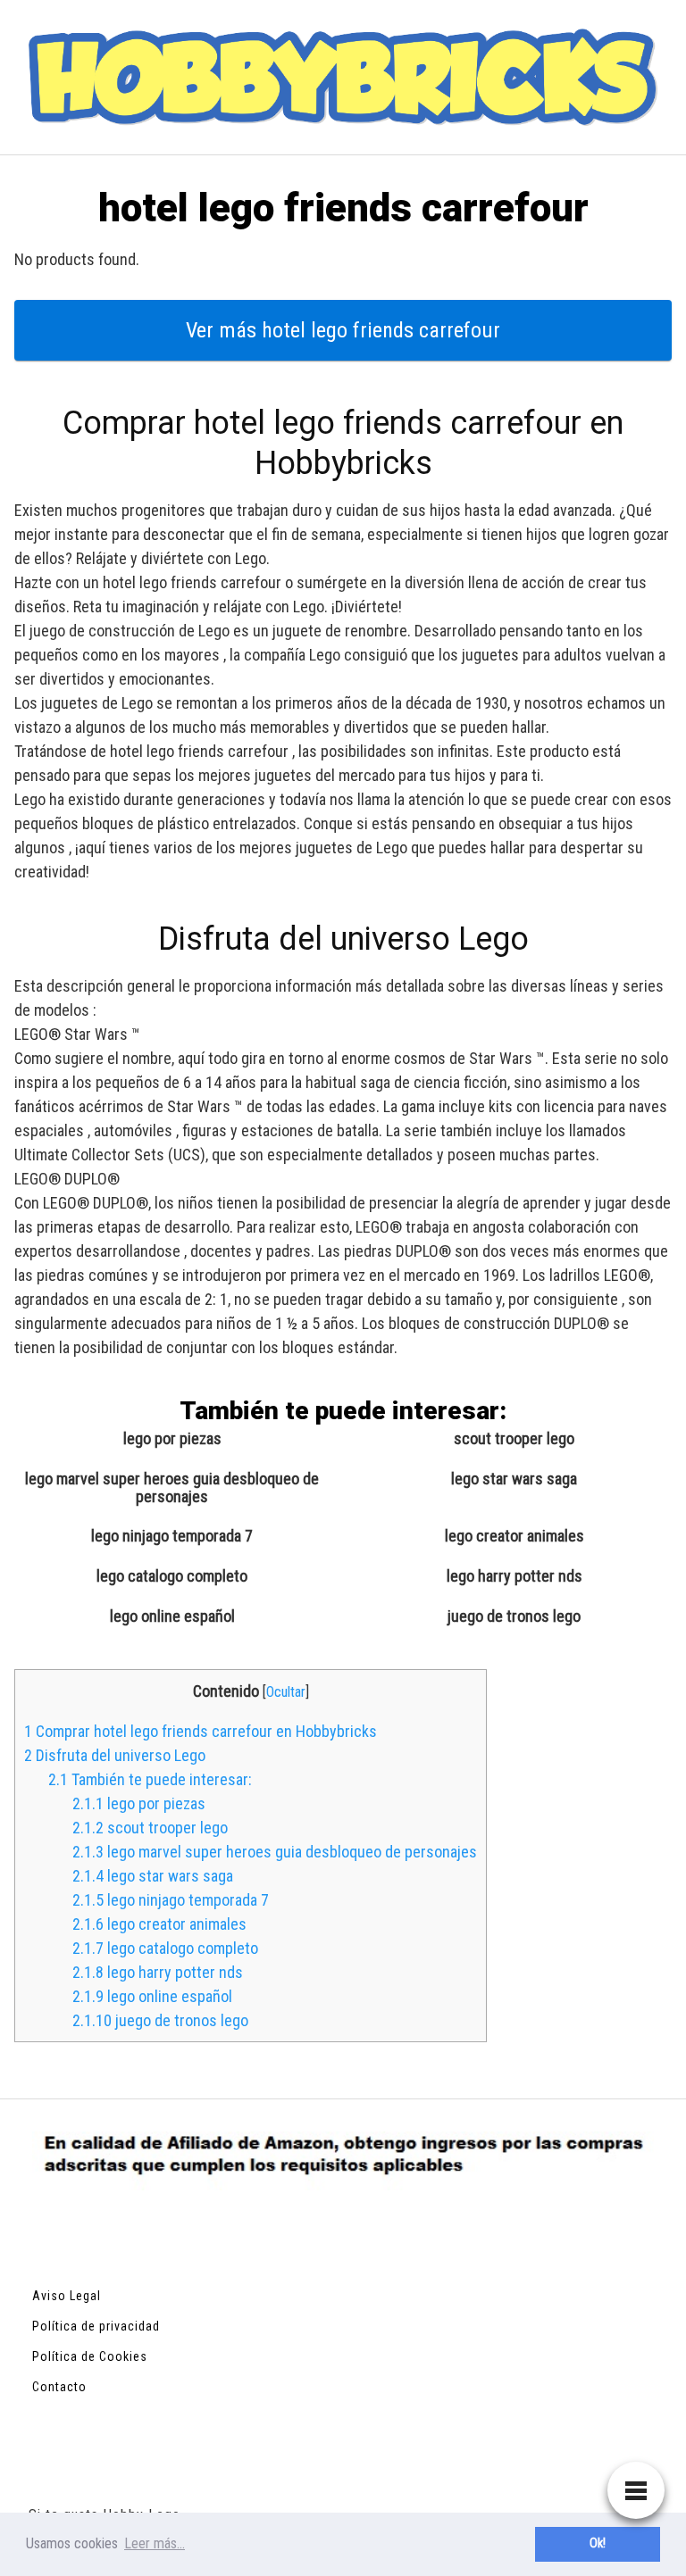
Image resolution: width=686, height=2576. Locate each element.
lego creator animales (514, 1536)
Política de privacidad (96, 2326)
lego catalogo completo (172, 1576)
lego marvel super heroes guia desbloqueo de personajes (172, 1488)
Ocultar (286, 1692)
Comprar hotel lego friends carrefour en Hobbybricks (201, 1731)
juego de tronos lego (514, 1616)
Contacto (59, 2387)
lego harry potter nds (514, 1576)
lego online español (172, 1616)
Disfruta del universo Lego (115, 1755)
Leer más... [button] (155, 2543)
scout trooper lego (514, 1439)
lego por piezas (172, 1439)
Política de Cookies (90, 2356)
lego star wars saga (514, 1479)
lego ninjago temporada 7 (172, 1536)
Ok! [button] (598, 2543)
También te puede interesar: (150, 1779)
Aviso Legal (67, 2296)
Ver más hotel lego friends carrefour (343, 330)
